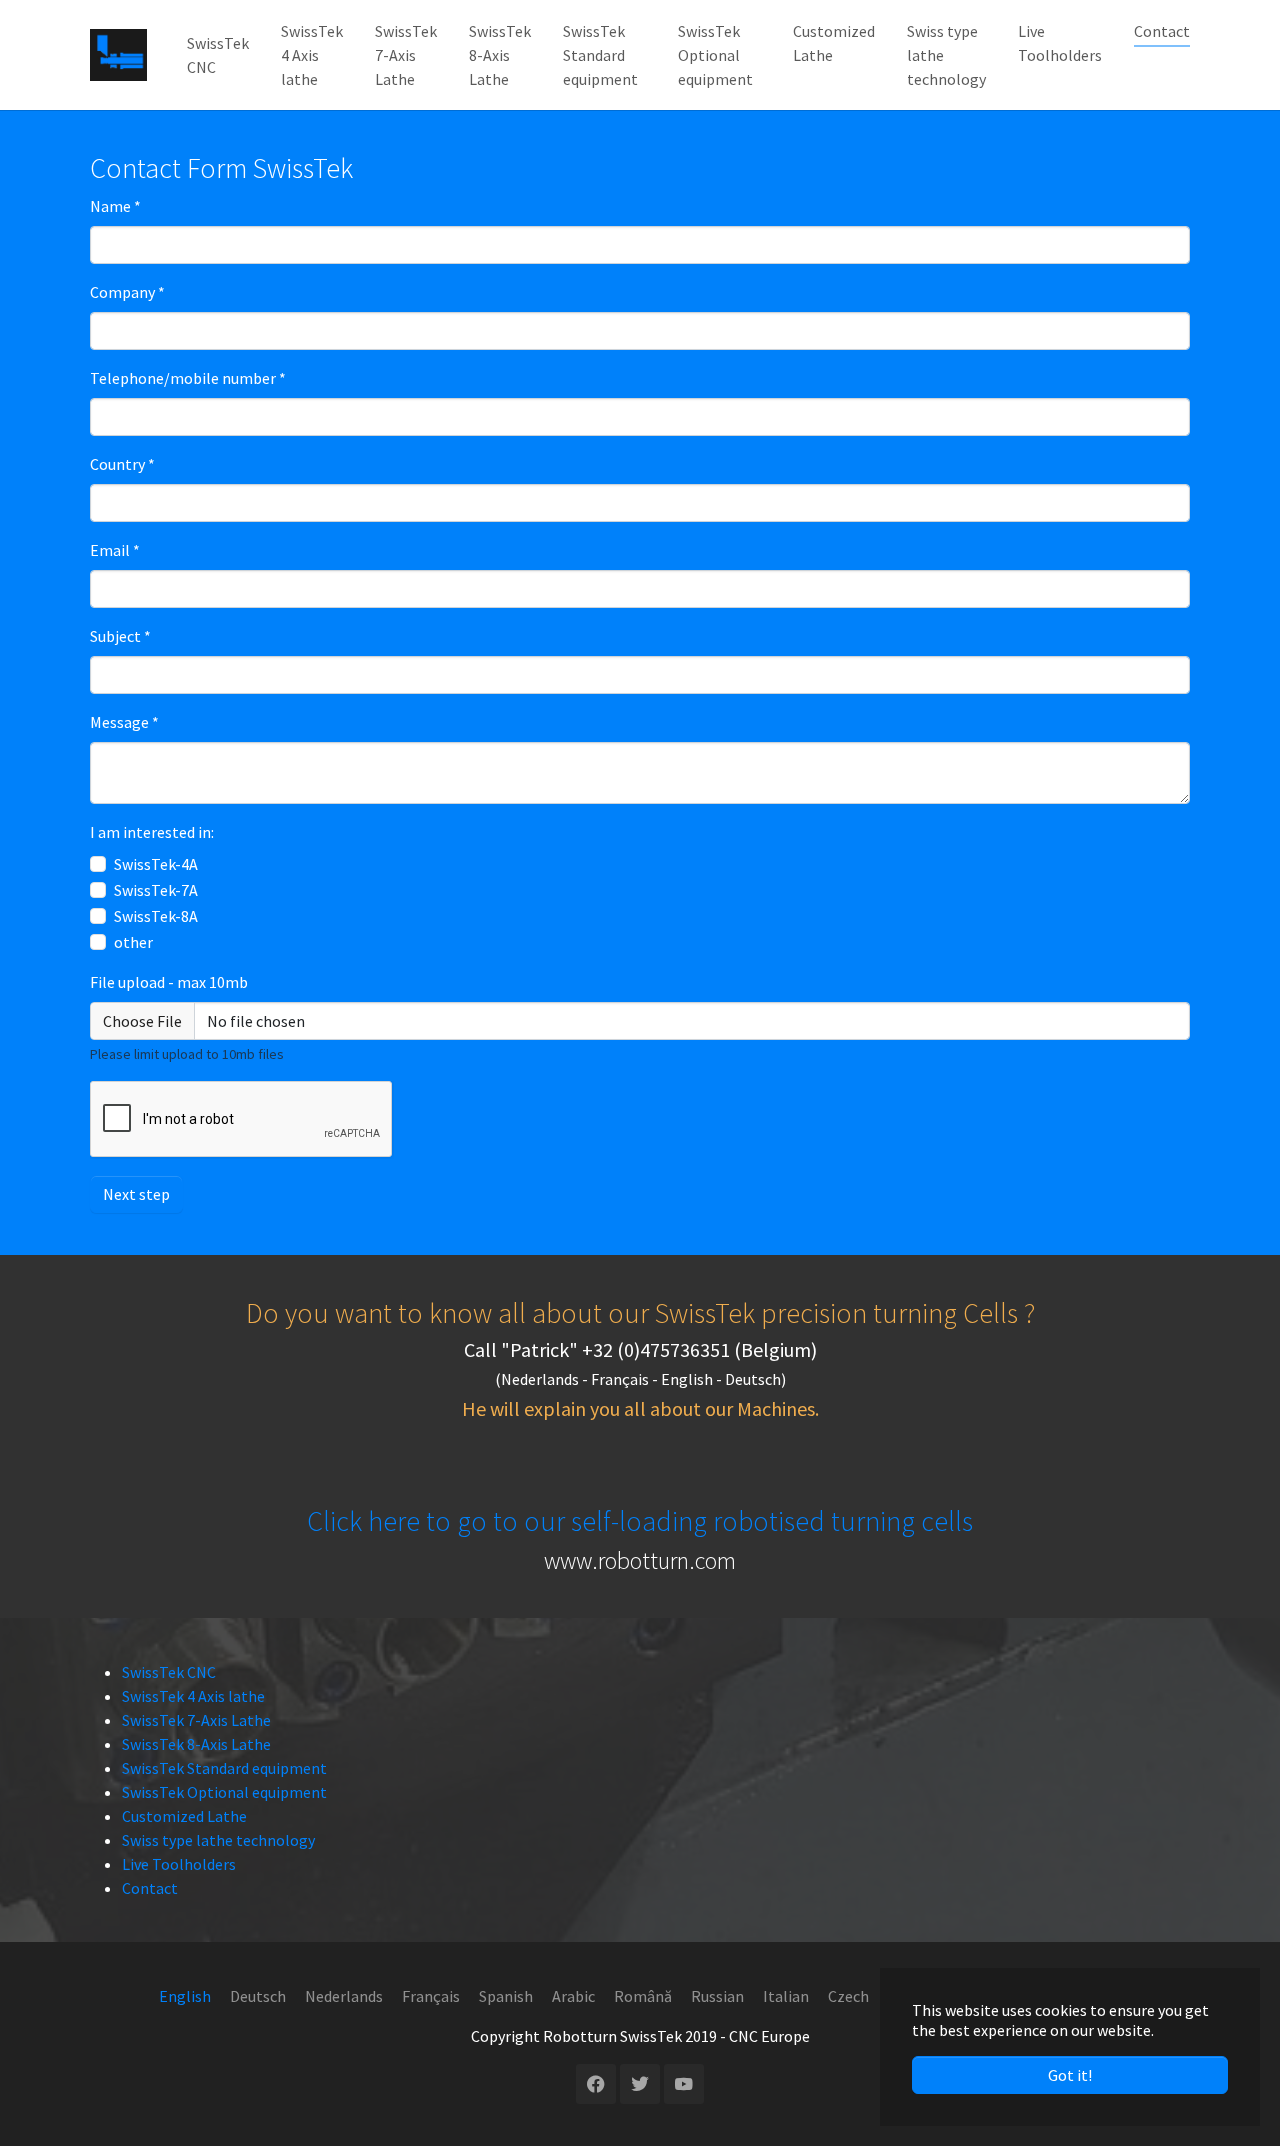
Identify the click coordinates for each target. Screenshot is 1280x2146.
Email (115, 550)
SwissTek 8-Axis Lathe (196, 1744)
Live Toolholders (179, 1864)
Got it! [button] (1070, 2075)
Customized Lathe (184, 1816)
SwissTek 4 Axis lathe (193, 1696)
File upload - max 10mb (169, 982)
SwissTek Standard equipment (224, 1768)
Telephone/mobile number (188, 378)
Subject (120, 636)
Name (115, 206)
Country (122, 464)
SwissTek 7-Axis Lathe (196, 1720)
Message (124, 722)
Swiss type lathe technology (218, 1840)
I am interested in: (152, 832)
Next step (136, 1194)
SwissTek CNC (169, 1672)
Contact (150, 1888)
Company (127, 292)
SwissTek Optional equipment (224, 1792)
